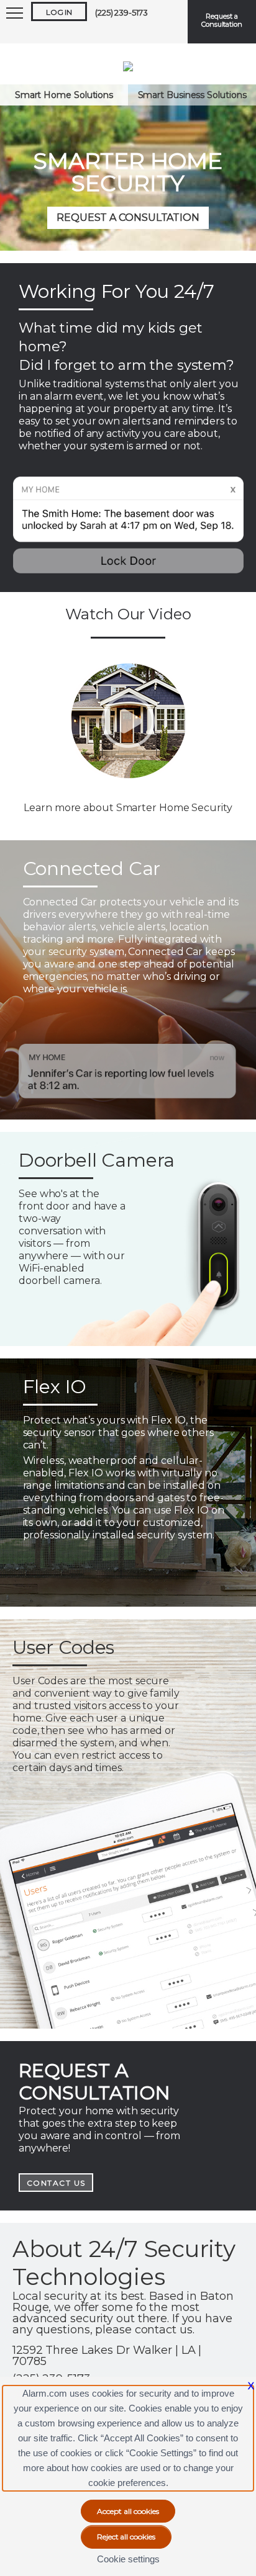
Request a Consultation (222, 20)
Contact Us (56, 2183)
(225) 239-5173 (121, 12)
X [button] (251, 2386)
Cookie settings (128, 2559)
